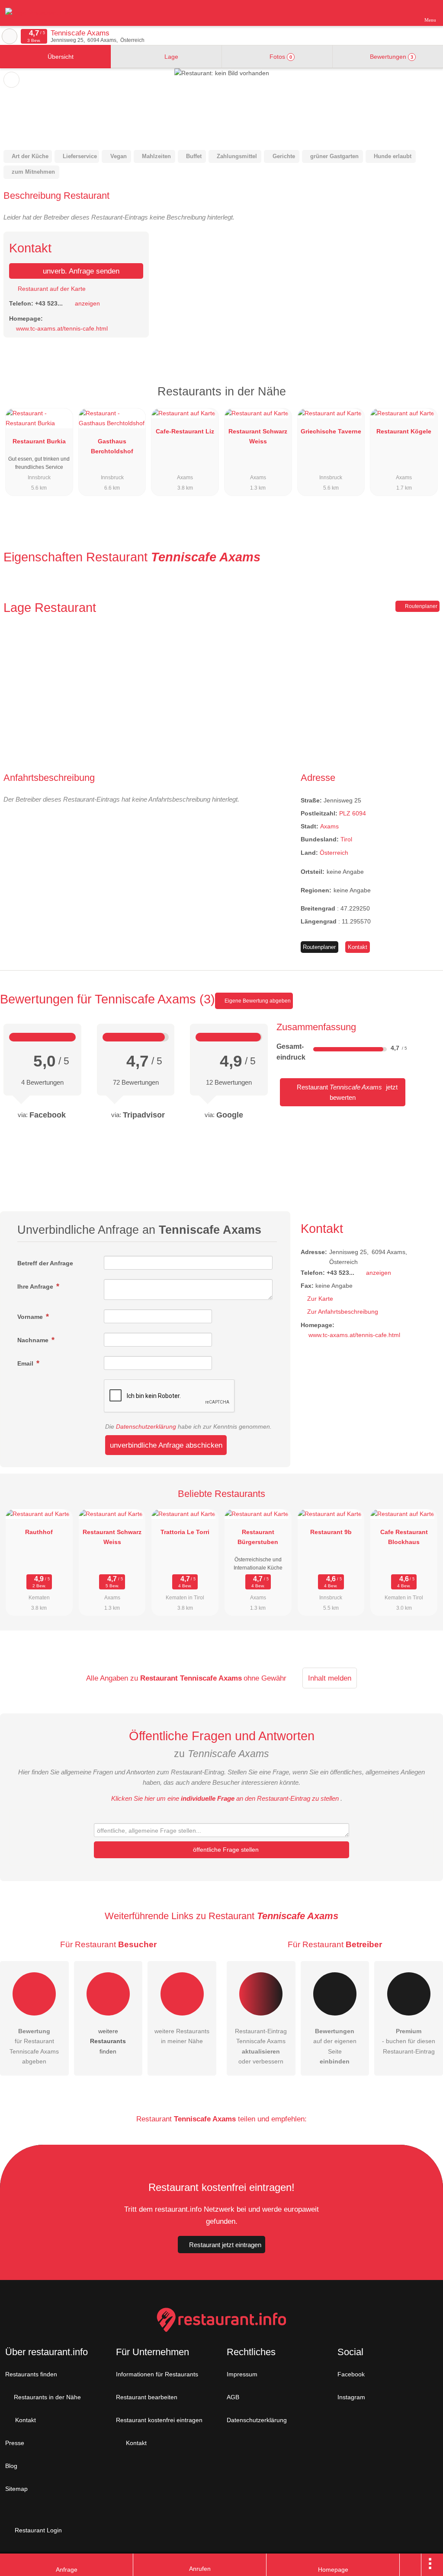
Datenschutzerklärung (146, 1427)
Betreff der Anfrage (45, 1263)
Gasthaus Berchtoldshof (112, 446)
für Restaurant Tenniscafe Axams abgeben (34, 2046)
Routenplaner (421, 606)
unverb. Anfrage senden (80, 271)
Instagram (351, 2397)
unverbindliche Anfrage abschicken (166, 1445)
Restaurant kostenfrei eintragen (159, 2420)
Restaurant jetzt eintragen (225, 2245)
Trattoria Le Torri (185, 1532)
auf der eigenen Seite (335, 2046)
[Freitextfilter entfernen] (404, 13)
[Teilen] (411, 2565)
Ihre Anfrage (36, 1286)
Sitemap (16, 2489)
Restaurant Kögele (404, 431)
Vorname (31, 1317)
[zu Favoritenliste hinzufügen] (11, 80)
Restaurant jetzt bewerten (346, 1092)
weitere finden (108, 2041)
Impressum (242, 2374)
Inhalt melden (330, 1678)
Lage (170, 57)
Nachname (34, 1340)
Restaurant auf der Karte (51, 289)
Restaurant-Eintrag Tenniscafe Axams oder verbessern (261, 2046)
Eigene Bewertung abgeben (257, 1001)
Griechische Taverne (331, 431)
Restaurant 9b (331, 1532)
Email (26, 1363)
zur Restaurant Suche (10, 36)
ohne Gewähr (265, 1678)
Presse (15, 2443)
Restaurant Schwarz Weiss (258, 436)
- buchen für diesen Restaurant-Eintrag (409, 2041)
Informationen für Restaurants (157, 2374)
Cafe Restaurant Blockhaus (404, 1537)
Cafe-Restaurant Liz (185, 431)
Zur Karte (320, 1299)
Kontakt (358, 947)
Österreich (334, 853)
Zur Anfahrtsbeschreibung (343, 1312)
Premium (425, 399)
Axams (329, 826)
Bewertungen (391, 57)
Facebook (351, 2374)
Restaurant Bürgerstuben (258, 1537)
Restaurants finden (31, 2374)
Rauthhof (39, 1532)
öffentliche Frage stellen (225, 1850)
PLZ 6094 (353, 813)
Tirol (346, 839)
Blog (11, 2466)
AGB (233, 2397)
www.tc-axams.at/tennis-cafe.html (62, 328)
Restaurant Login (37, 2530)
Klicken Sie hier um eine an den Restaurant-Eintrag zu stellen (225, 1798)
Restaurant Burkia (39, 441)
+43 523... (49, 303)
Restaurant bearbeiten (147, 2397)
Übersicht (60, 57)
